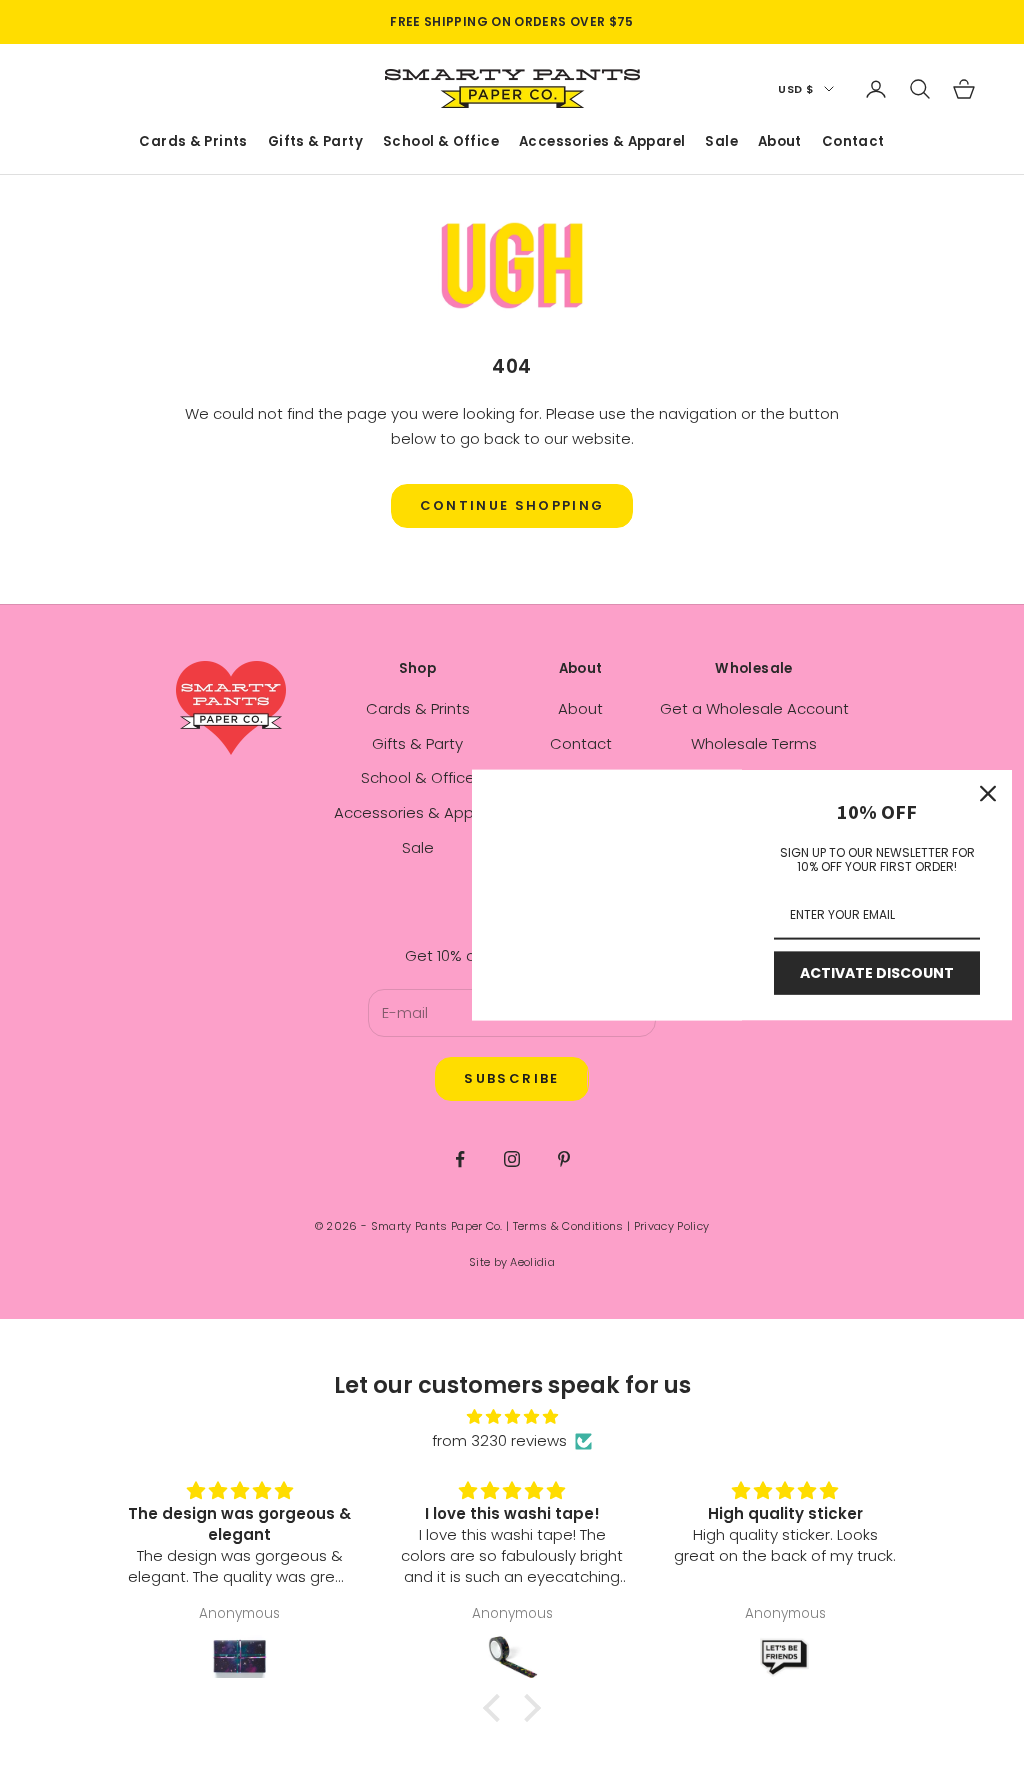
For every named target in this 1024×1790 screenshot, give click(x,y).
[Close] (988, 794)
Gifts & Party (315, 142)
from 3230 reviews (499, 1440)
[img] (511, 1417)
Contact (853, 142)
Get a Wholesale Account (754, 708)
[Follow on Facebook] (460, 1159)
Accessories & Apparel (602, 142)
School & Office (441, 142)
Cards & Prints (193, 142)
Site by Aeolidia (512, 1262)
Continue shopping (512, 505)
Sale (721, 142)
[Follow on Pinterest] (564, 1159)
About (780, 142)
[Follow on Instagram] (512, 1159)
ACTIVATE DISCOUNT (877, 973)
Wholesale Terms (754, 743)
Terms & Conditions (568, 1226)
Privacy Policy (672, 1226)
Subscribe (511, 1078)
